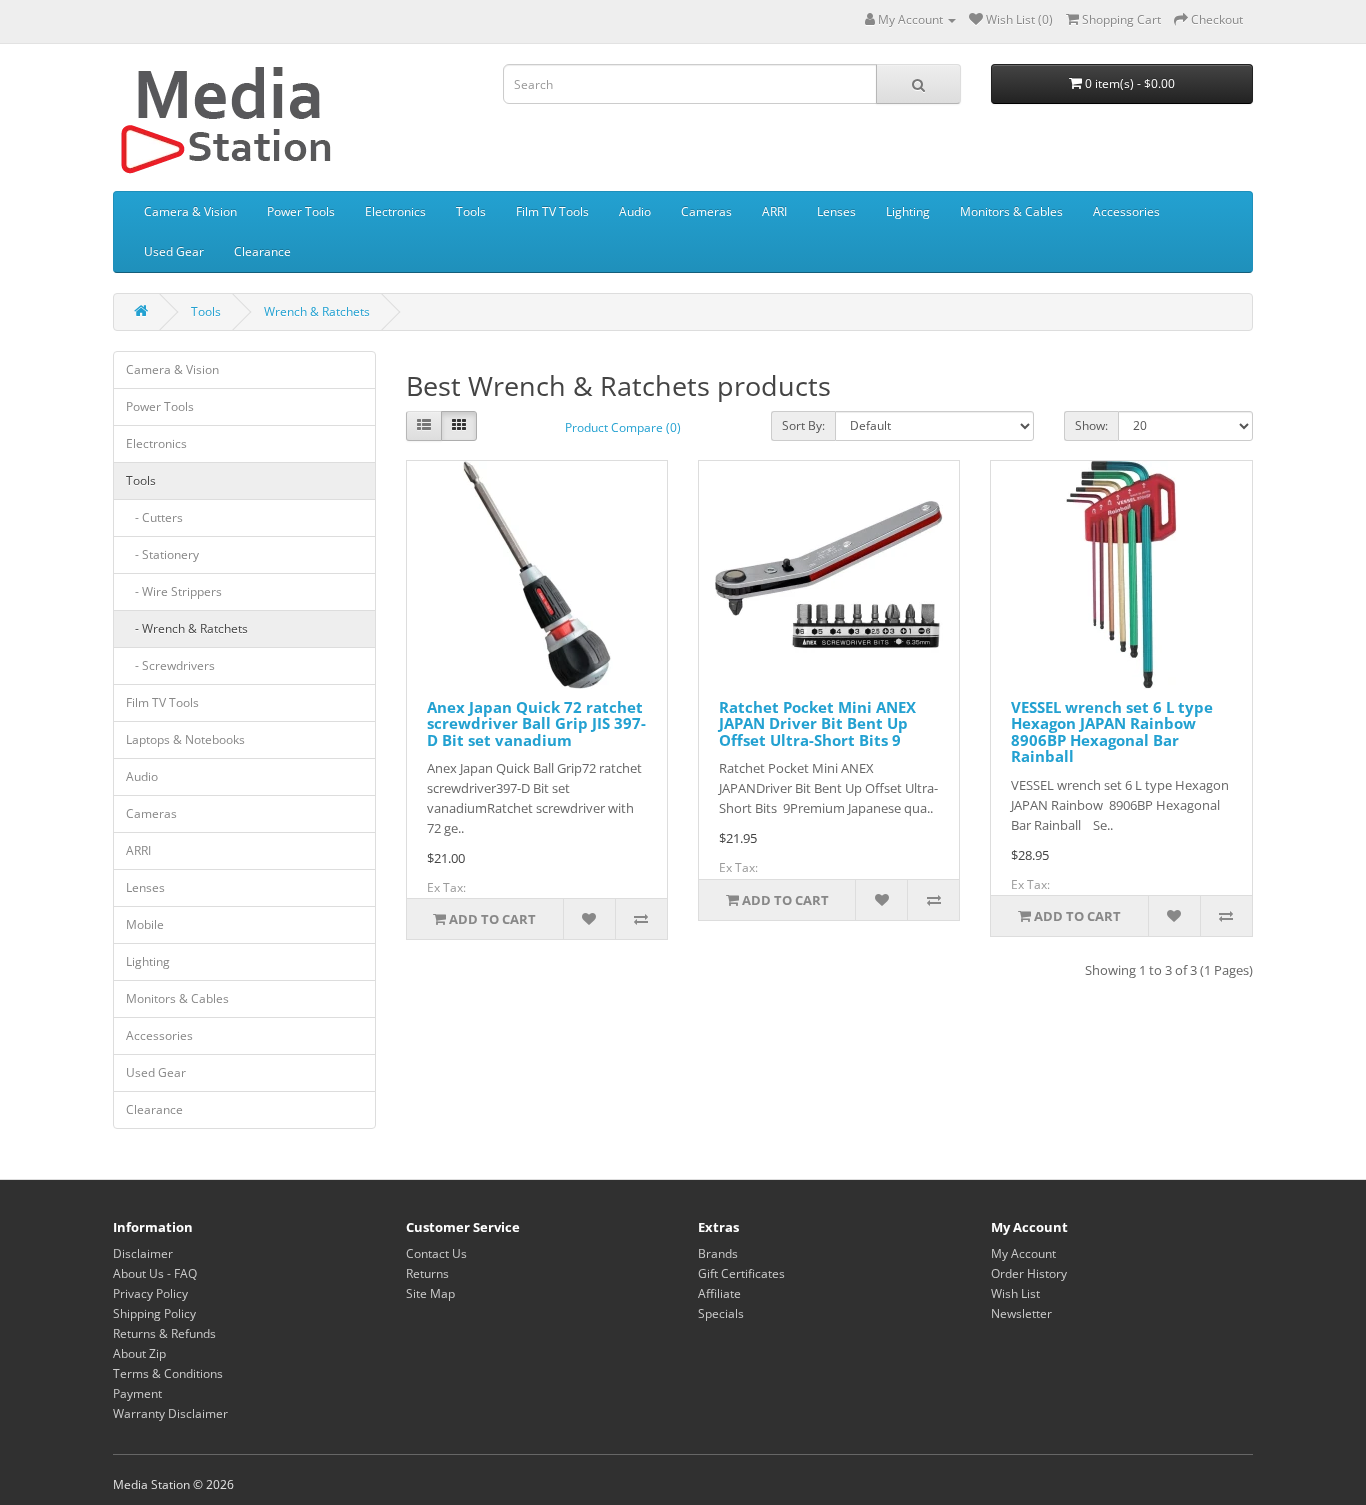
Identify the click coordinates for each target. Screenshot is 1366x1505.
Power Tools (301, 211)
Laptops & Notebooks (185, 739)
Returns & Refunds (164, 1333)
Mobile (145, 924)
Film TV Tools (552, 211)
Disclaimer (143, 1253)
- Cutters (154, 517)
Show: (1091, 425)
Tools (471, 211)
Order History (1029, 1273)
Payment (137, 1393)
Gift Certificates (741, 1273)
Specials (721, 1313)
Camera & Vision (190, 211)
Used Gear (174, 251)
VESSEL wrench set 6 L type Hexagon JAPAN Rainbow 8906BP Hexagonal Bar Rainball (1112, 732)
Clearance (262, 251)
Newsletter (1021, 1313)
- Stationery (162, 554)
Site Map (430, 1293)
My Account (1023, 1253)
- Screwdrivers (170, 665)
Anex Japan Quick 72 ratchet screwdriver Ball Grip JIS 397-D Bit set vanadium (536, 723)
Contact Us (436, 1253)
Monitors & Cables (1011, 211)
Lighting (908, 211)
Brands (718, 1253)
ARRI (774, 211)
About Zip (139, 1353)
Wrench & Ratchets (317, 311)
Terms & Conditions (168, 1373)
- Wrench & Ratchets (187, 628)
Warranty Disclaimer (170, 1413)
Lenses (836, 211)
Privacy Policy (150, 1293)
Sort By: (803, 425)
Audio (635, 211)
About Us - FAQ (155, 1273)
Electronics (395, 211)
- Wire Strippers (174, 591)
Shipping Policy (154, 1313)
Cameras (706, 211)
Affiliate (719, 1293)
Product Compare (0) (623, 427)
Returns (427, 1273)
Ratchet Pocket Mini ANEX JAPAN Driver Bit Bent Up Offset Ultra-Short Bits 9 (817, 723)
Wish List (1015, 1293)
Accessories (1126, 211)
